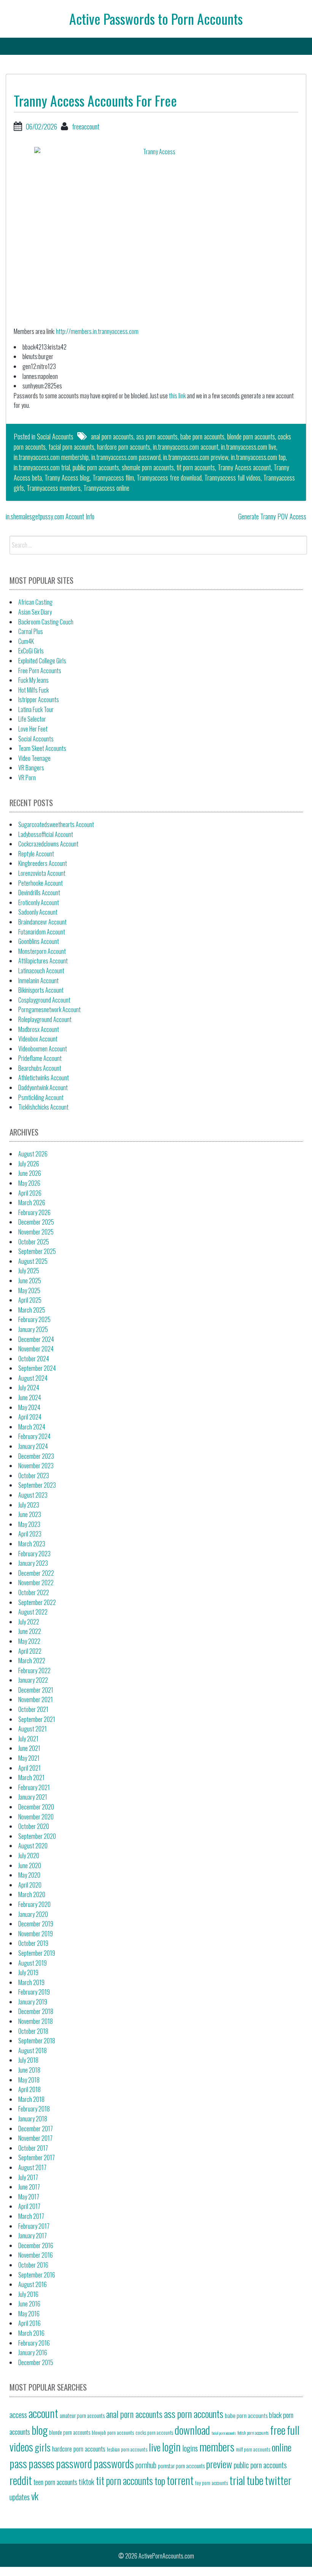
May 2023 (29, 1524)
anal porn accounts (112, 436)
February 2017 (34, 2226)
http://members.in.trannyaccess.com (97, 331)
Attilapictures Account (43, 961)
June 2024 (30, 1397)
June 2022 (30, 1631)
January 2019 (33, 2002)
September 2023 (37, 1485)
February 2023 (34, 1554)
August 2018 (33, 2051)
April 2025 (30, 1300)
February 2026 (34, 1212)
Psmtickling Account (41, 1097)
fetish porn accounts (253, 2433)
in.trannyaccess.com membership (51, 457)
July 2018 (28, 2060)
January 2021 (33, 1797)
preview (219, 2464)
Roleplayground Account (45, 1019)
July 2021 (28, 1739)
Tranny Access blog (67, 478)
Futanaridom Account (42, 932)
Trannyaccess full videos (232, 478)
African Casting (35, 602)
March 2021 (31, 1777)
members (217, 2446)
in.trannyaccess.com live (249, 447)
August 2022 (33, 1612)
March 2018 (31, 2099)
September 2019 (37, 1953)
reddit (21, 2480)
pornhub (146, 2465)
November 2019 (36, 1934)
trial (237, 2480)
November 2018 (36, 2021)
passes (41, 2463)
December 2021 (36, 1690)
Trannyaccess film (113, 478)
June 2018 (29, 2070)
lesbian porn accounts (127, 2449)
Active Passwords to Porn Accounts (156, 18)
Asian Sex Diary (35, 612)
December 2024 (36, 1339)
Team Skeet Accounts (42, 748)
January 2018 (33, 2119)
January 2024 (33, 1446)
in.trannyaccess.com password (126, 457)
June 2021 (29, 1748)
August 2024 (33, 1378)
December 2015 (36, 2362)
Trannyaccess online (106, 488)
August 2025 (33, 1261)
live (155, 2447)
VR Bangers (31, 768)
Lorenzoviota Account (42, 873)
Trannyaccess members (54, 488)
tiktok (87, 2482)
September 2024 (37, 1368)
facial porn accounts (71, 447)
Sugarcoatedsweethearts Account (56, 824)
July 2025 (29, 1271)
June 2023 (30, 1514)
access (18, 2415)
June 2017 (29, 2187)
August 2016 (33, 2284)
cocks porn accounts (154, 2433)
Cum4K (26, 641)
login (171, 2446)
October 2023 (34, 1476)
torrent (180, 2480)
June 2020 (30, 1865)
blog (40, 2430)
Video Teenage (34, 758)
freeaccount (86, 126)
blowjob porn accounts (113, 2432)
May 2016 (29, 2314)
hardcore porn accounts (124, 447)
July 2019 (28, 1972)
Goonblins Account (39, 941)
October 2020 (34, 1826)
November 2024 (36, 1349)
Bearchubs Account (40, 1068)
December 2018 (36, 2011)
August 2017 (32, 2167)
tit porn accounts (196, 467)
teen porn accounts (55, 2482)
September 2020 (37, 1836)
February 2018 (34, 2109)
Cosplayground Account (44, 1000)
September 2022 (37, 1602)
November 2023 (36, 1466)
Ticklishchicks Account (43, 1107)
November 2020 (36, 1817)
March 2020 (32, 1894)
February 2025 (34, 1319)
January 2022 (33, 1680)
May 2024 (29, 1407)
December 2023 (36, 1456)
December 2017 (36, 2129)
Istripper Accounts (39, 699)
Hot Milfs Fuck (33, 690)
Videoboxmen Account (43, 1049)
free (278, 2430)
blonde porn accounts (251, 436)
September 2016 (37, 2275)
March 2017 (31, 2216)
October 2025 (34, 1242)
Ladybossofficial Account (46, 834)
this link (177, 396)
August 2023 (33, 1495)
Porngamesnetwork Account (49, 1009)
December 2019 (36, 1924)
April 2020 (30, 1885)
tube (255, 2480)
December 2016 (36, 2245)
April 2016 (29, 2323)
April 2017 (29, 2206)
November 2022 (36, 1583)
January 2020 (33, 1914)
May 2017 (29, 2197)
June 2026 (30, 1173)
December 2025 (36, 1222)
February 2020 (34, 1904)
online (282, 2447)
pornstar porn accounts (181, 2466)
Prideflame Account (40, 1058)
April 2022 (30, 1651)
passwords (114, 2463)
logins (190, 2448)
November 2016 (36, 2255)
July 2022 (29, 1622)
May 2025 (29, 1290)
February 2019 (34, 1992)
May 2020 (29, 1875)
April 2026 (30, 1193)
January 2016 (33, 2352)
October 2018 (33, 2031)
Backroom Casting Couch (46, 622)
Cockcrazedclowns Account (48, 844)
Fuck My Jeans (33, 680)
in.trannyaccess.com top (258, 457)
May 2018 (29, 2080)
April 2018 (29, 2089)
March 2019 (31, 1982)
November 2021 (36, 1699)
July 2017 (28, 2177)
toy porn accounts (212, 2483)
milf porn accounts (253, 2449)
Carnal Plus (31, 631)
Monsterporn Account (42, 951)
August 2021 (33, 1729)
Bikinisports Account (41, 990)
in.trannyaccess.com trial (42, 467)
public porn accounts (96, 467)
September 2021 (37, 1719)
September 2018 (37, 2041)
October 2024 (34, 1359)
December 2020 (36, 1807)
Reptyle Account (36, 854)
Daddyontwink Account (43, 1088)
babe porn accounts (202, 436)
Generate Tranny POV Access (272, 516)
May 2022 (29, 1641)
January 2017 (33, 2236)
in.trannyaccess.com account (186, 447)
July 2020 (29, 1856)
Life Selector (32, 719)
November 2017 (35, 2138)
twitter (278, 2480)
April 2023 (30, 1534)
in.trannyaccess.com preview (196, 457)
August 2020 (33, 1846)
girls (43, 2447)
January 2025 (33, 1329)
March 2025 (32, 1310)
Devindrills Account (39, 893)
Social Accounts (55, 436)
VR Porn (27, 778)
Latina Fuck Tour (36, 709)
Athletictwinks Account (44, 1078)
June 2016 (29, 2304)
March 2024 (32, 1427)
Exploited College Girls (42, 661)
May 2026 (29, 1183)
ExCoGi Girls (31, 651)
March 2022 (32, 1661)
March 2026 (32, 1203)
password (74, 2463)
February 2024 (34, 1436)
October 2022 (34, 1592)
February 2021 (34, 1787)
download (192, 2430)
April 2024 (30, 1417)
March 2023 (32, 1544)
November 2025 (36, 1232)
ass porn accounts (157, 436)
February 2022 (34, 1670)
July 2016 (28, 2294)
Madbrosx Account (39, 1029)
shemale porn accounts (148, 467)
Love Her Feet (33, 729)
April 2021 (29, 1768)
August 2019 (33, 1963)
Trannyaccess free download (169, 478)
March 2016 (31, 2333)
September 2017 (37, 2158)
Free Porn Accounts (40, 671)
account (43, 2413)
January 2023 (33, 1563)
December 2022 (36, 1573)
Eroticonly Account (39, 902)
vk (35, 2496)
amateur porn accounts (82, 2415)
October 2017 (33, 2148)
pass (18, 2463)
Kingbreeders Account (43, 863)
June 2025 (30, 1281)
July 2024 (29, 1388)
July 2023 (29, 1505)
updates (20, 2497)
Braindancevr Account (42, 922)
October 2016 (33, 2265)
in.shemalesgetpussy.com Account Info (50, 516)
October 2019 (33, 1943)
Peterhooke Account (41, 883)
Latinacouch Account (41, 971)
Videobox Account (38, 1039)
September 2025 (37, 1251)
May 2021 (29, 1758)
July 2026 (29, 1164)
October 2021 (33, 1709)
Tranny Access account (244, 467)
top (160, 2480)
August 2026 (33, 1154)
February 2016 (34, 2343)
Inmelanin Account (38, 981)
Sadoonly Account (38, 912)
